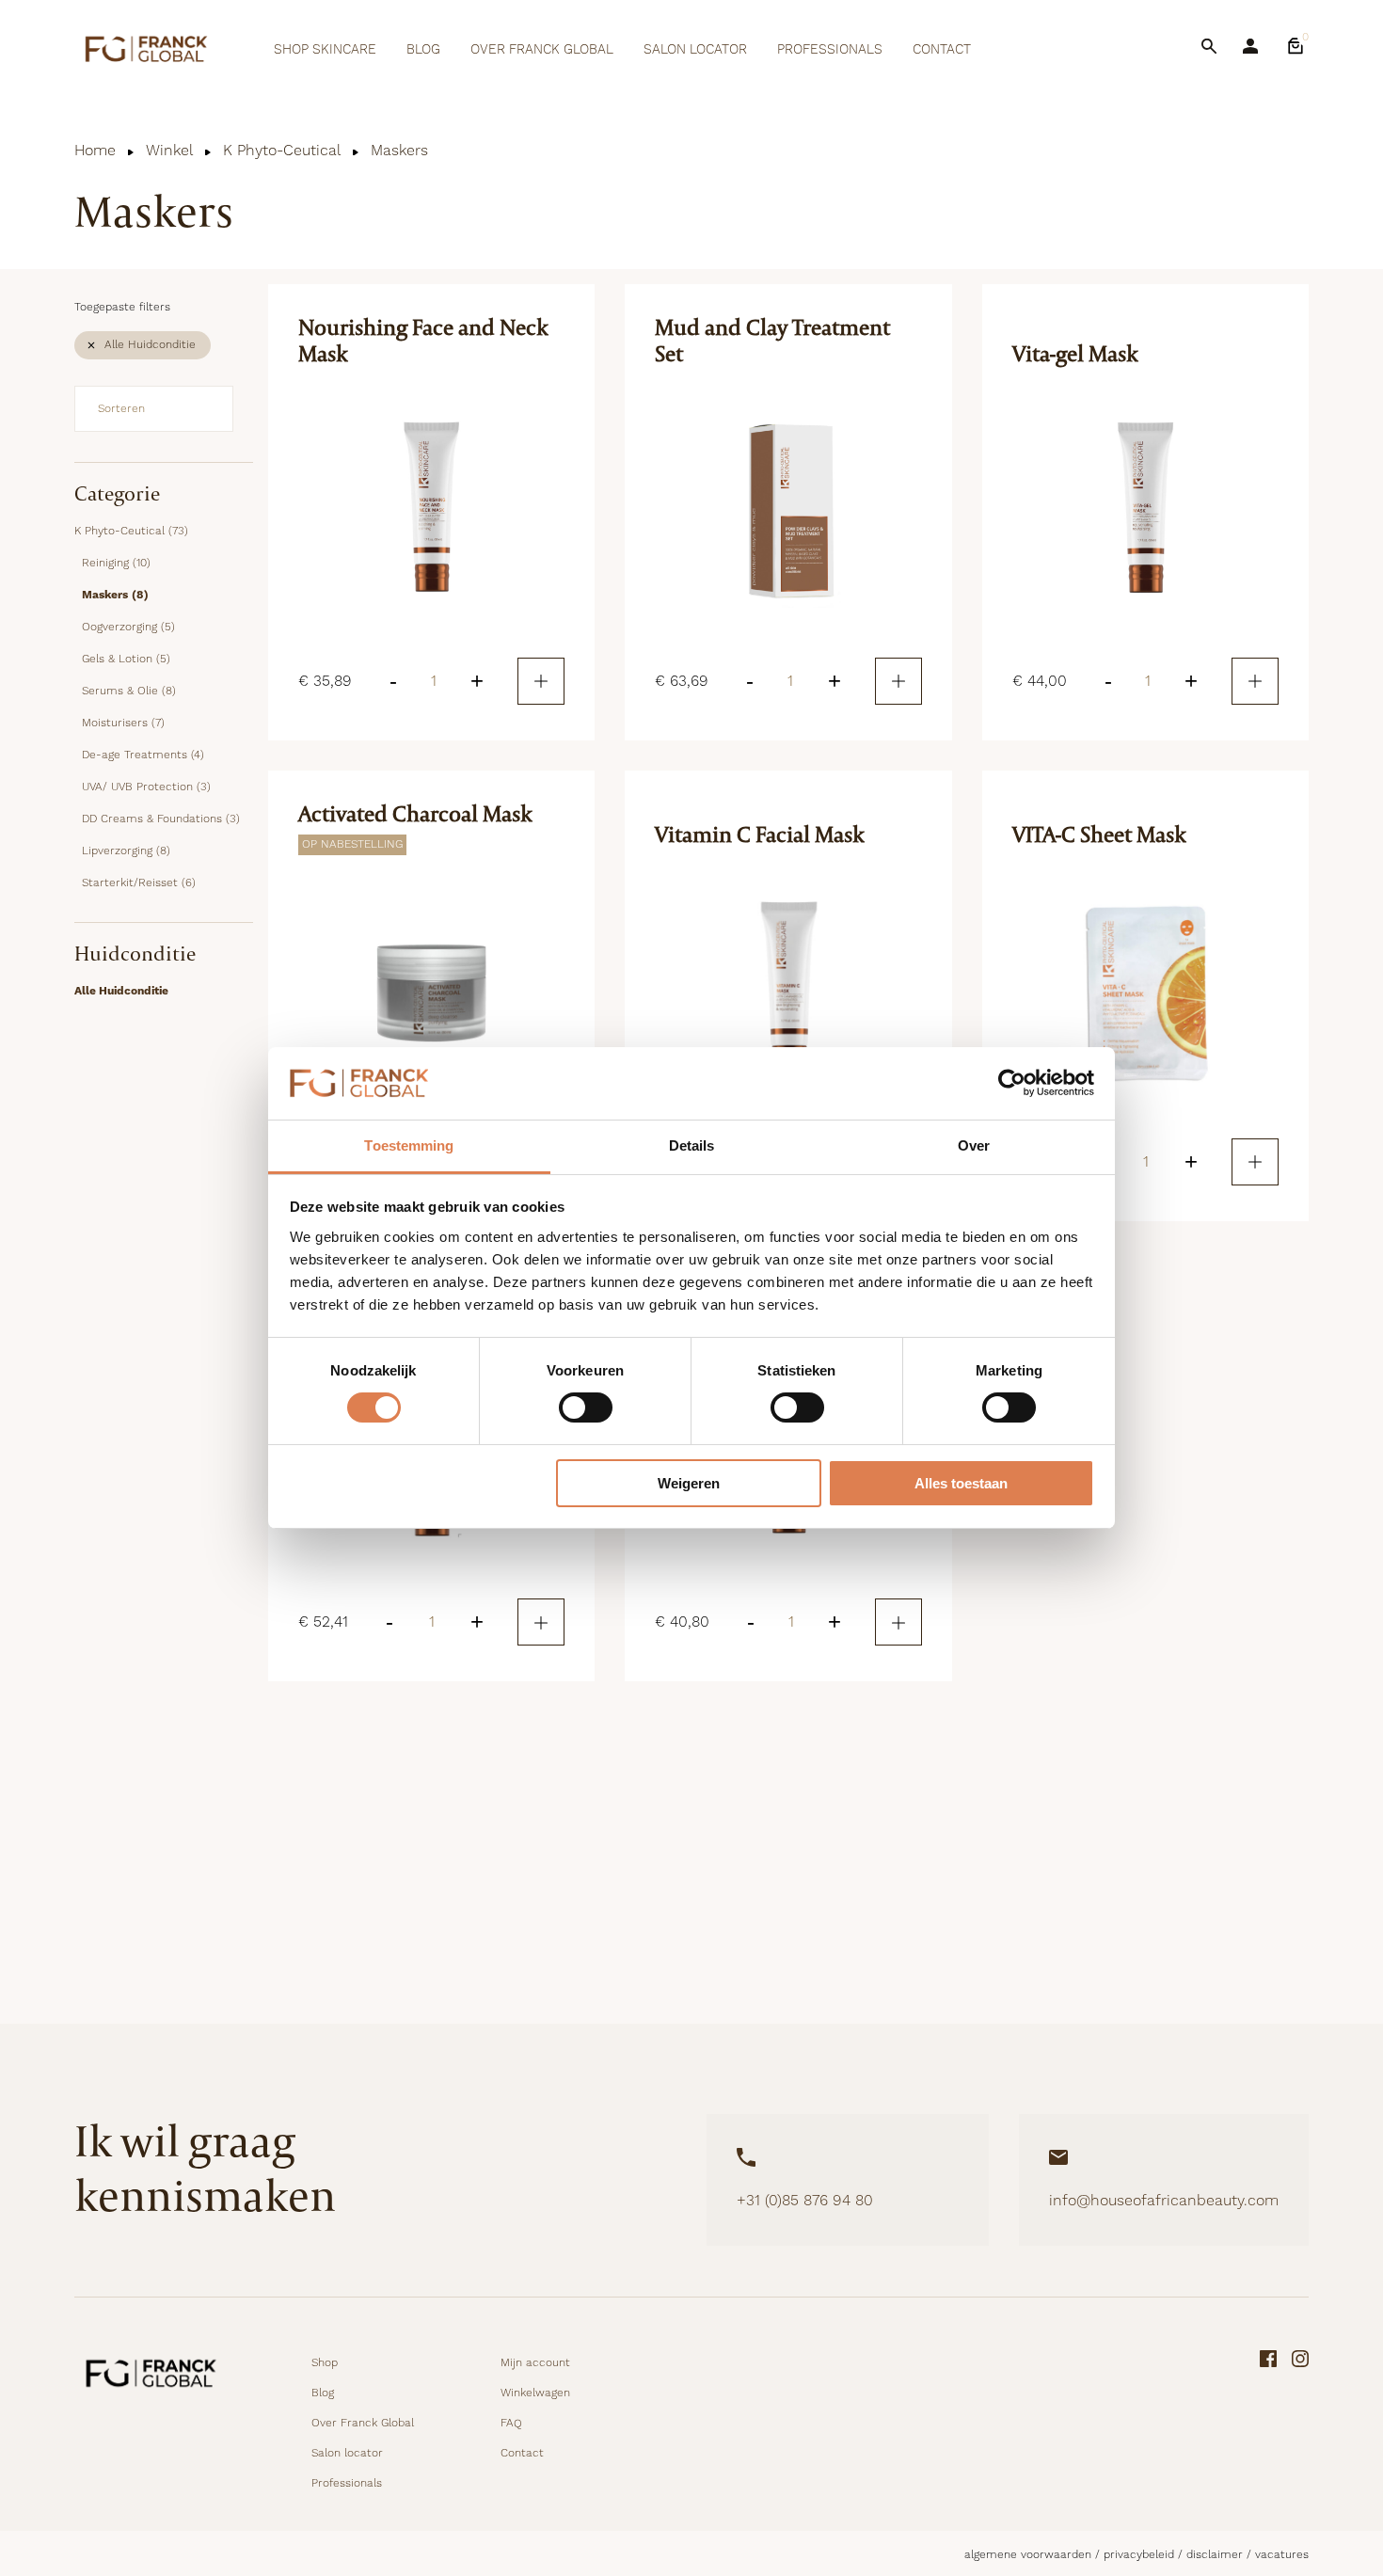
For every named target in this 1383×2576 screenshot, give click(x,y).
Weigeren (689, 1483)
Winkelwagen (535, 2393)
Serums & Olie (129, 691)
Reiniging (116, 563)
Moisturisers (123, 723)
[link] (1296, 46)
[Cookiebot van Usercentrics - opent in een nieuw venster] (1012, 1083)
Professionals (830, 50)
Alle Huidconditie (150, 345)
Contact (942, 50)
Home (95, 151)
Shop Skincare (325, 50)
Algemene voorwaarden (1028, 2555)
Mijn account (535, 2363)
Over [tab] (974, 1145)
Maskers (115, 595)
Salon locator (695, 50)
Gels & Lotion (126, 659)
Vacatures (1282, 2555)
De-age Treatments (143, 755)
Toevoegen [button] (541, 681)
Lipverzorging (126, 851)
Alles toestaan (961, 1483)
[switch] (586, 1407)
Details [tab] (692, 1145)
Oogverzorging (128, 627)
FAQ (511, 2423)
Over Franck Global (542, 50)
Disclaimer (1215, 2555)
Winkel (169, 151)
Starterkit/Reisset (139, 883)
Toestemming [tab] (409, 1145)
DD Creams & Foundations (161, 819)
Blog (423, 50)
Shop (325, 2363)
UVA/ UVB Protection (146, 787)
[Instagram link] (1300, 2422)
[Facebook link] (1268, 2422)
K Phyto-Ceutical (282, 151)
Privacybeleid (1139, 2555)
